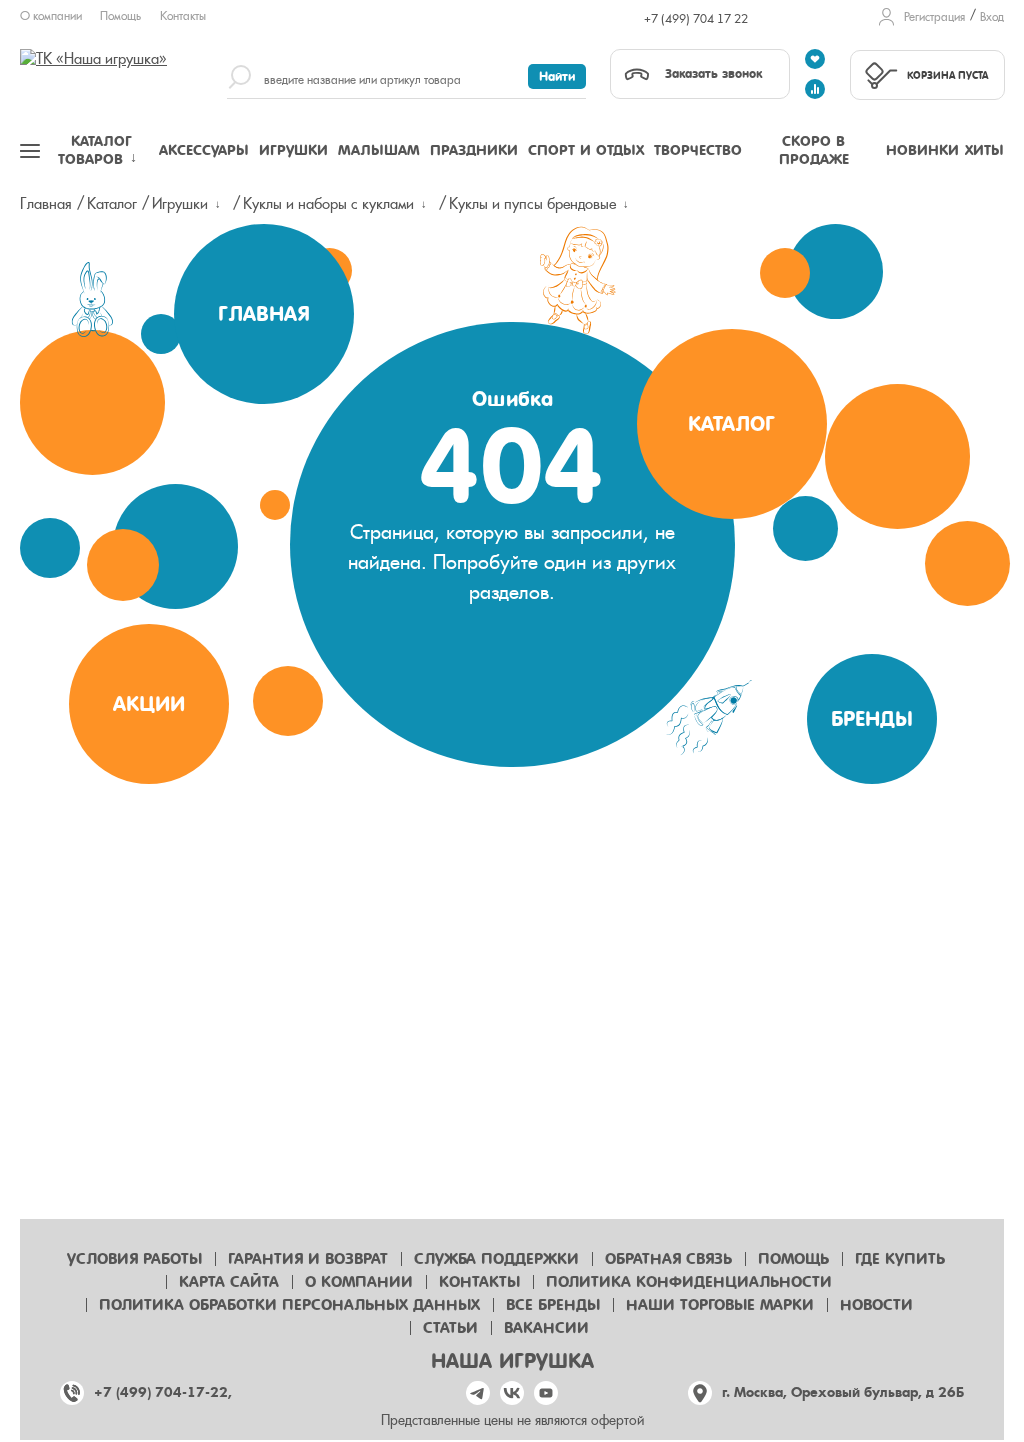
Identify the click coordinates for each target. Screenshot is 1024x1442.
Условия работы (134, 1259)
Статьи (450, 1328)
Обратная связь (668, 1259)
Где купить (900, 1259)
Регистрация (934, 17)
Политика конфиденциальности (689, 1282)
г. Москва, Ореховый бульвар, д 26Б (843, 1392)
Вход (992, 17)
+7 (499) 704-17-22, (163, 1392)
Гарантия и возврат (308, 1259)
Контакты (183, 16)
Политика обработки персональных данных (289, 1305)
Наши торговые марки (720, 1305)
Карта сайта (229, 1282)
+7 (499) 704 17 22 (696, 19)
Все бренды (553, 1305)
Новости (876, 1305)
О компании (51, 16)
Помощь (120, 16)
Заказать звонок (713, 73)
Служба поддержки (496, 1259)
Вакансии (546, 1328)
